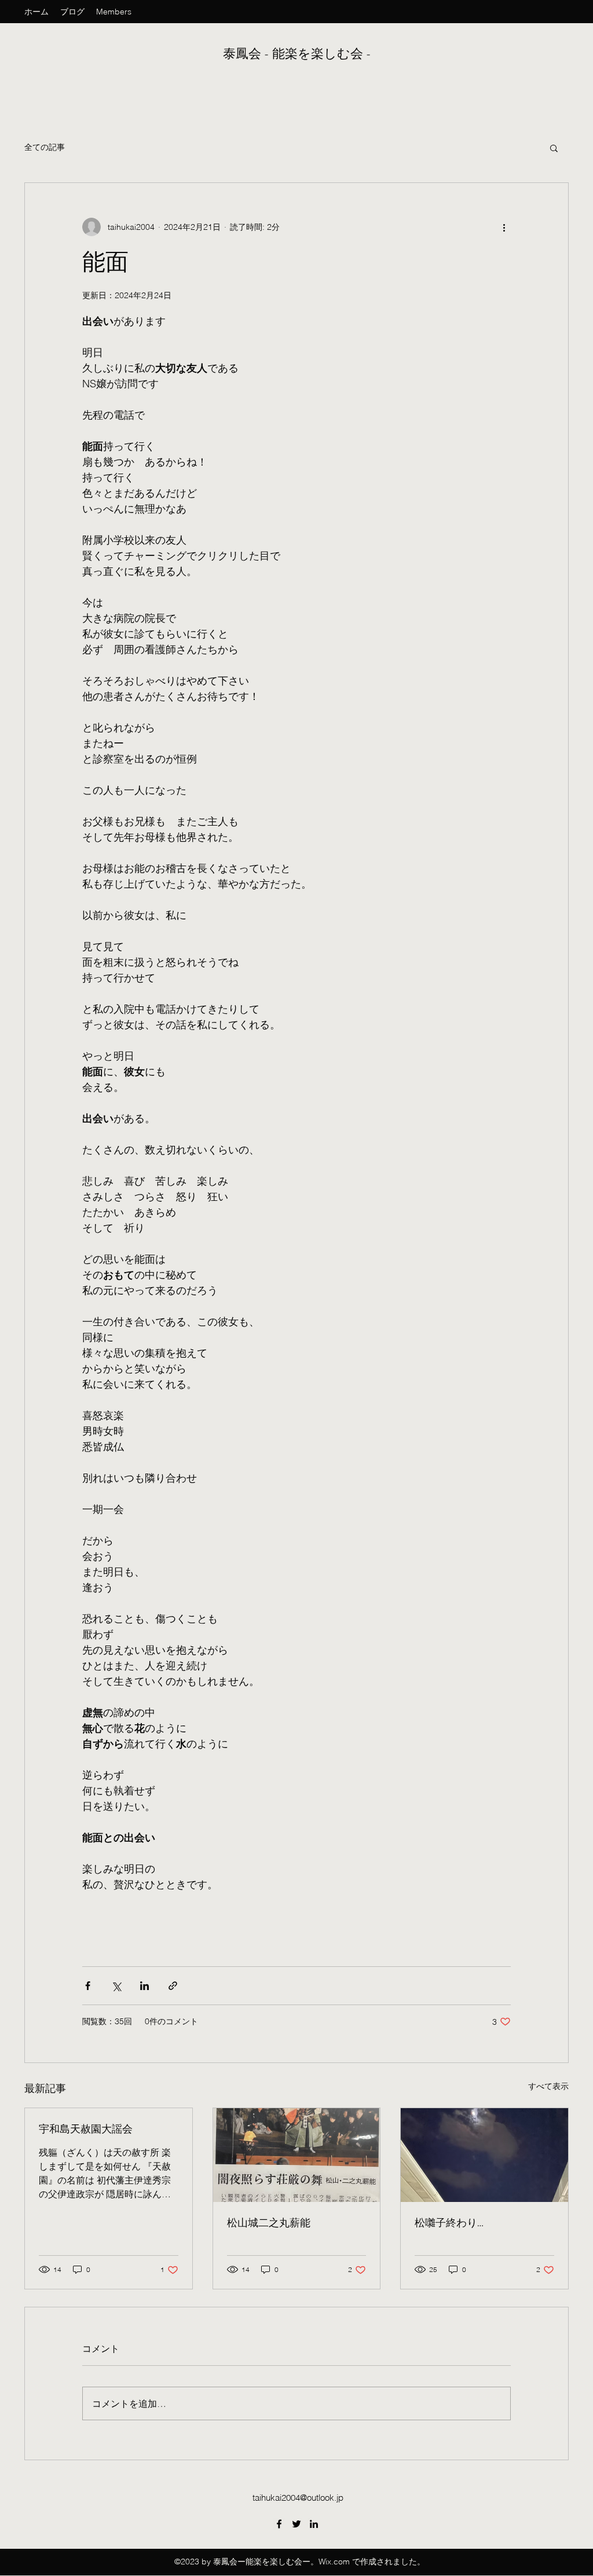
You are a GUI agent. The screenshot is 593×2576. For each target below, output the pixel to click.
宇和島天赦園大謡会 (86, 2129)
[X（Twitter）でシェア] (116, 1986)
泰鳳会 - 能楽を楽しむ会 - (299, 54)
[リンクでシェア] (173, 1986)
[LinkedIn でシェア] (144, 1986)
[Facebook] (279, 2524)
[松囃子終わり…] (484, 2155)
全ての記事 (45, 147)
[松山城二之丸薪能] (297, 2155)
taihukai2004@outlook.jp (298, 2498)
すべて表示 (548, 2086)
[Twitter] (296, 2524)
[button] (554, 148)
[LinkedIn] (314, 2524)
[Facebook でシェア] (88, 1986)
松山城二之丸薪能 (269, 2223)
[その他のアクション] (504, 227)
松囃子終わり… (449, 2223)
